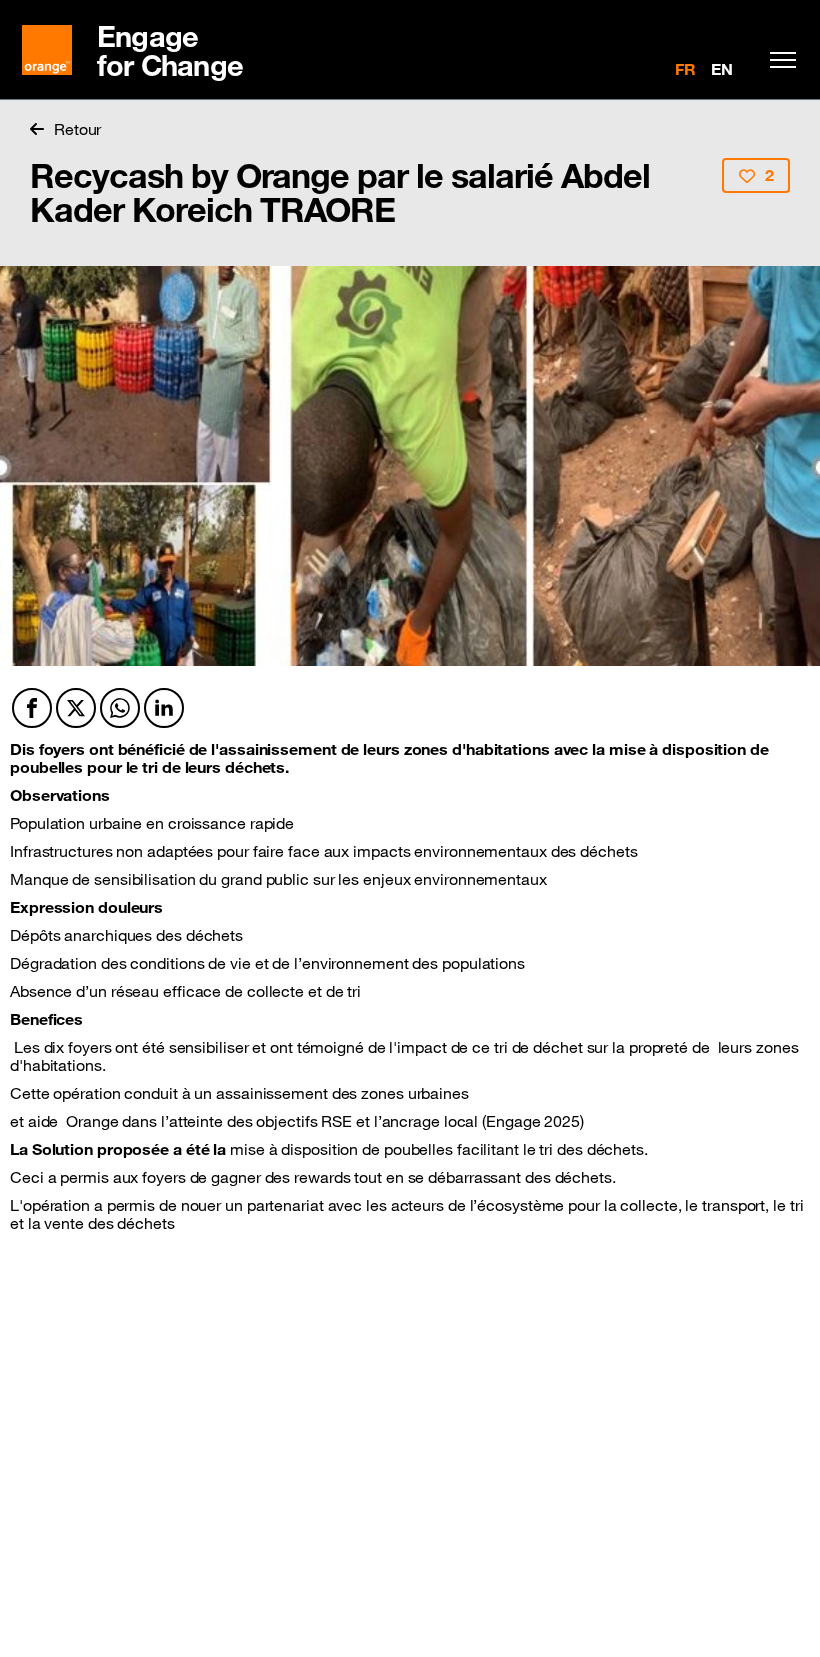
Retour (77, 129)
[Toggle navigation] (778, 60)
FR (685, 69)
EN (722, 69)
